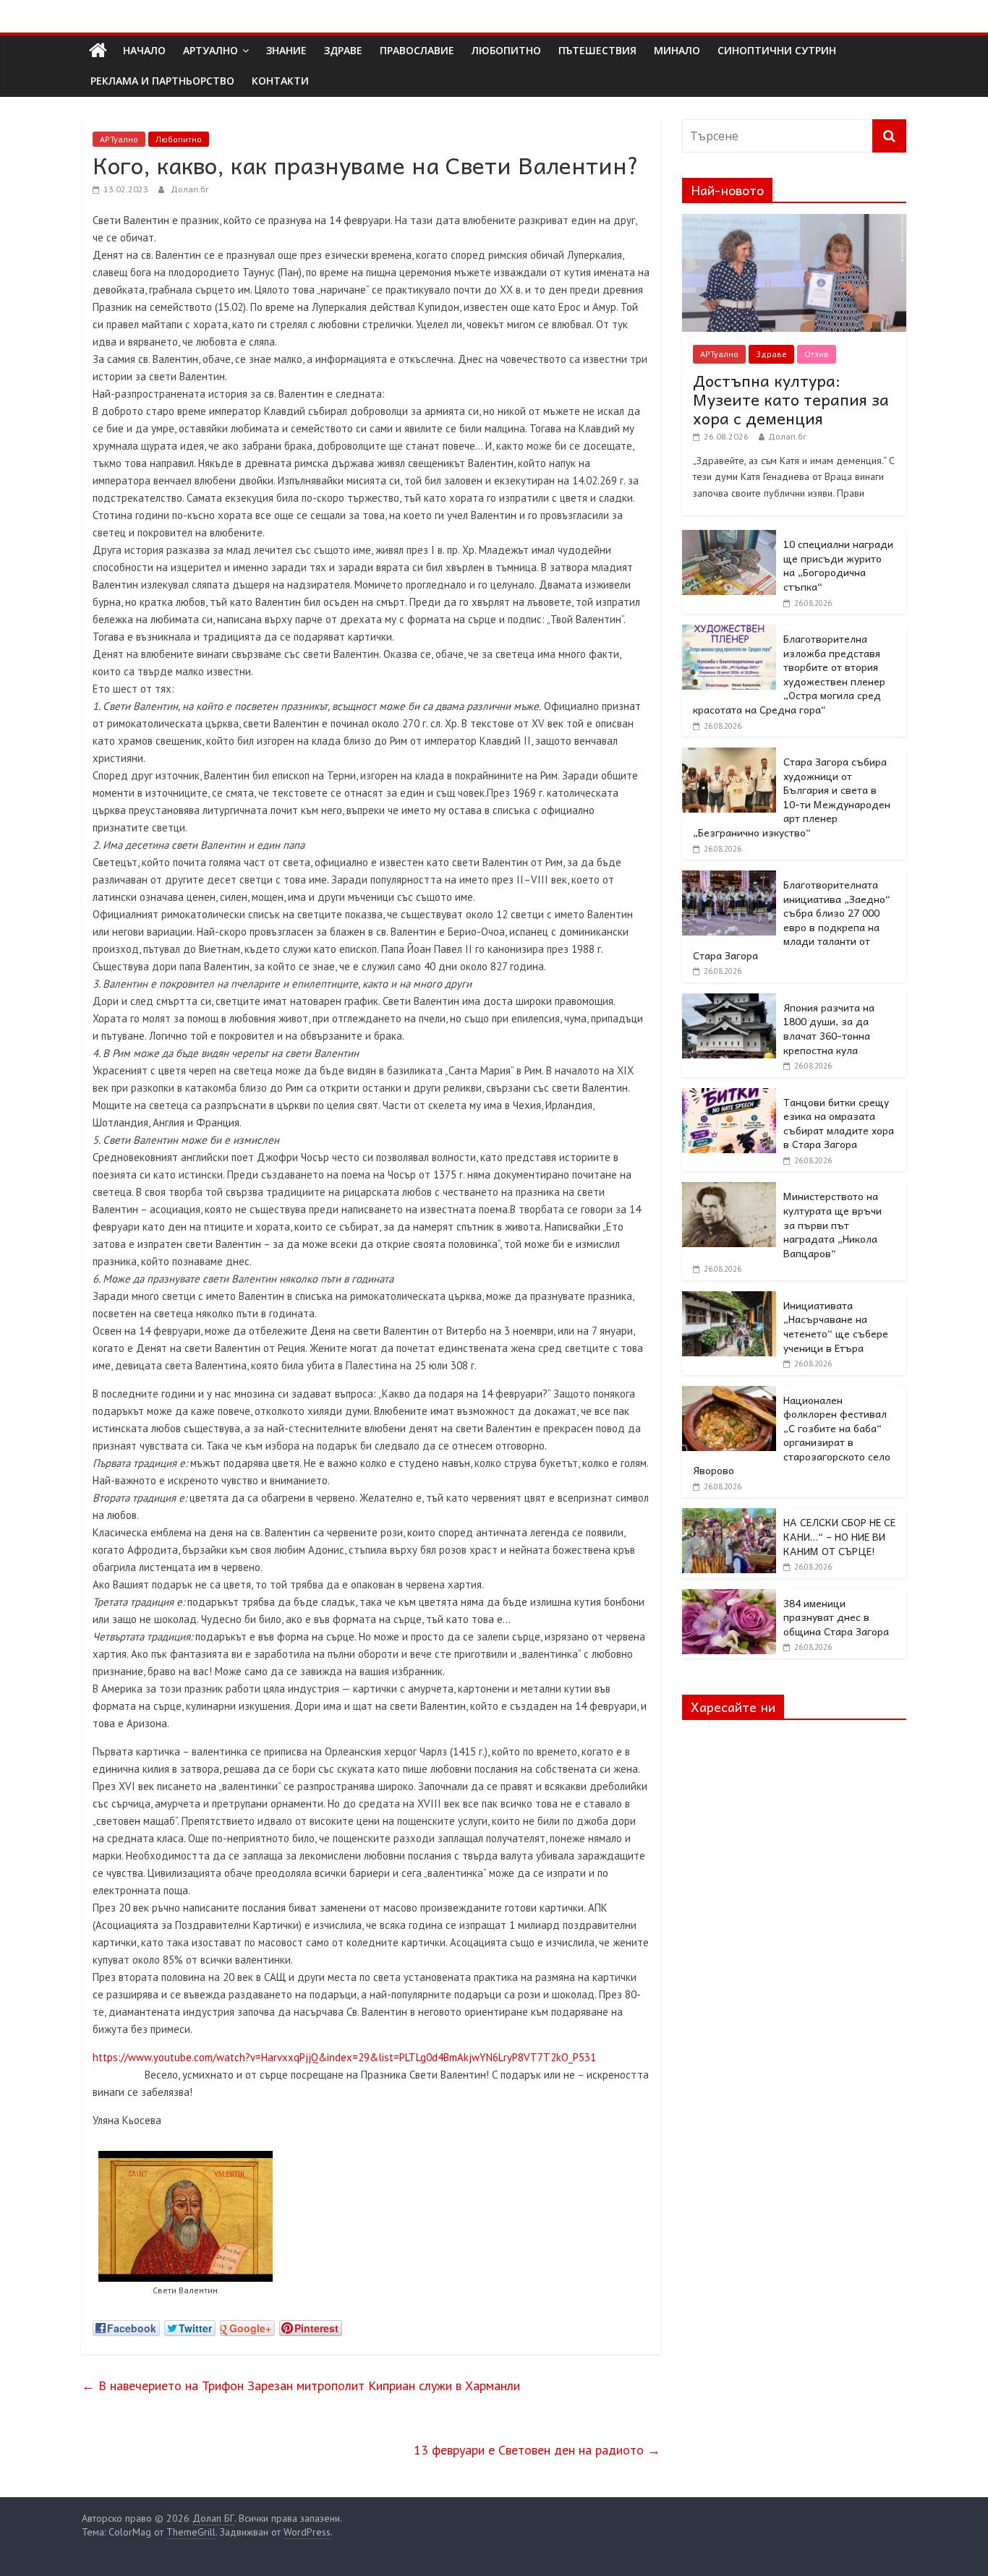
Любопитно (179, 139)
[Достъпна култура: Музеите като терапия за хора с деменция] (794, 222)
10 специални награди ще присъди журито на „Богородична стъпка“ (838, 565)
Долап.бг (190, 189)
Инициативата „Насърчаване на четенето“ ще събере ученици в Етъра (836, 1326)
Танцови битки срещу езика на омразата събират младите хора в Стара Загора (839, 1123)
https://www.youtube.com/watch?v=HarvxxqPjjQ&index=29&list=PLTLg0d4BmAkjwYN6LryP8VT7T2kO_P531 (344, 2057)
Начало (144, 50)
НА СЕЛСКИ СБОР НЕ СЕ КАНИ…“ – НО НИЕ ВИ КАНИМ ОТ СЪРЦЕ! (839, 1536)
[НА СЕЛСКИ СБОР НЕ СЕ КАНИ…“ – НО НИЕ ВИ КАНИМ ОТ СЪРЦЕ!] (729, 1516)
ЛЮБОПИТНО (506, 50)
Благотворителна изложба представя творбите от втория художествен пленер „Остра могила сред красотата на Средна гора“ (789, 674)
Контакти (280, 81)
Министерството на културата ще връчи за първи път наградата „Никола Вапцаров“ (832, 1224)
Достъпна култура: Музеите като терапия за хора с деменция (791, 399)
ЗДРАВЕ (343, 50)
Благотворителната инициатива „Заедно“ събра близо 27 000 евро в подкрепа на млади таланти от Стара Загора (792, 920)
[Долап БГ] (98, 51)
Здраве (771, 354)
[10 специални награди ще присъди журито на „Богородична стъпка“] (729, 538)
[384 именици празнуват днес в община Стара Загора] (729, 1597)
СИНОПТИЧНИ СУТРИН (777, 50)
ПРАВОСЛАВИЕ (417, 50)
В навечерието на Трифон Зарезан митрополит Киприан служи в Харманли (301, 2385)
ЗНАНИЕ (286, 50)
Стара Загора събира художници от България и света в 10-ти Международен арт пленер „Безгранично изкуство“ (792, 797)
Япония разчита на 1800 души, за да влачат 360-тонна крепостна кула (829, 1028)
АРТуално (210, 50)
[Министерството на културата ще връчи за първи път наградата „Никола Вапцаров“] (729, 1190)
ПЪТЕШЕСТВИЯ (597, 50)
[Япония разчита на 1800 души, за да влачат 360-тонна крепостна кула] (729, 1001)
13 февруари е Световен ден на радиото (537, 2450)
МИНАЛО (677, 50)
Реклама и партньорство (162, 81)
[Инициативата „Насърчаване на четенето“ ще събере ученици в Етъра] (729, 1299)
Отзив (817, 354)
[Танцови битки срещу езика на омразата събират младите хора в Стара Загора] (729, 1096)
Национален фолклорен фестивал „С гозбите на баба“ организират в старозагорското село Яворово (792, 1435)
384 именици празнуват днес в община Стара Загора (836, 1617)
